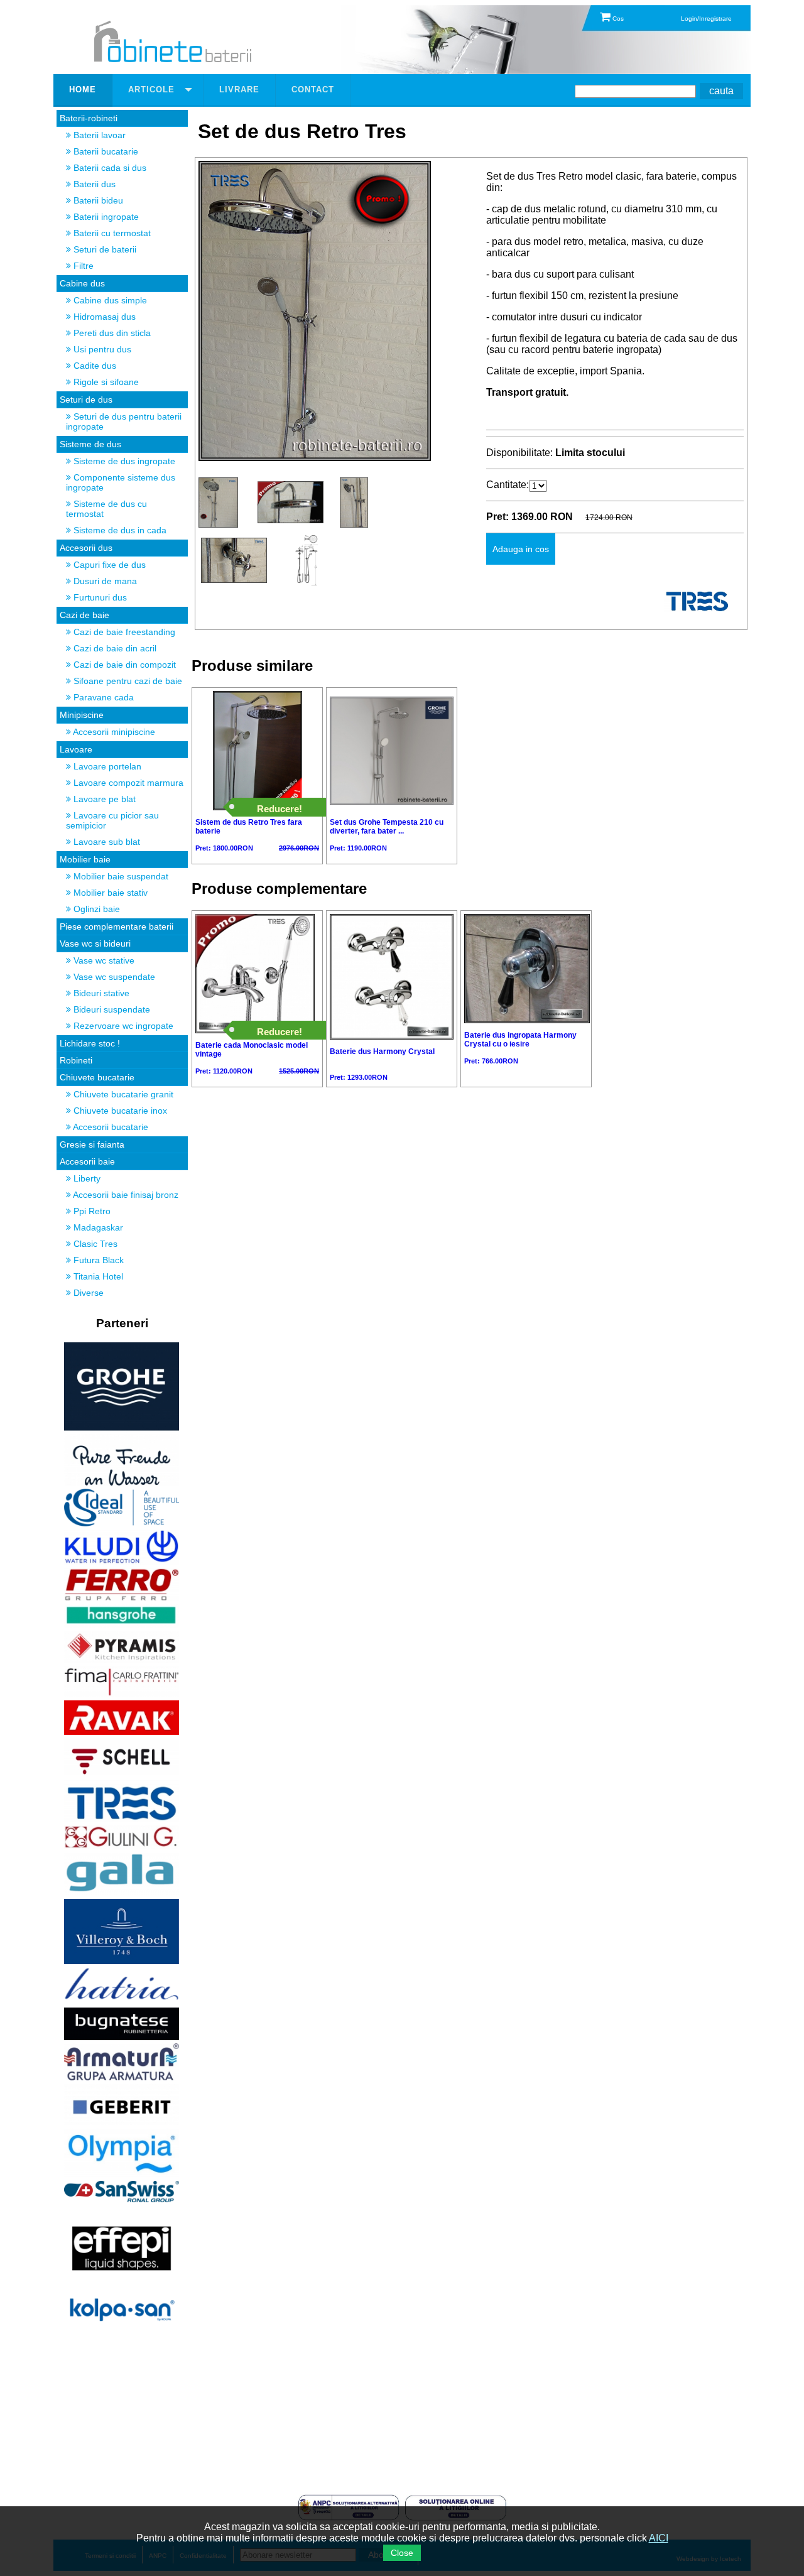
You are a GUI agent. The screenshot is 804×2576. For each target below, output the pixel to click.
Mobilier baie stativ (109, 893)
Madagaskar (97, 1227)
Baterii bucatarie (105, 151)
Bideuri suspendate (111, 1009)
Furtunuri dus (99, 597)
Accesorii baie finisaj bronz (125, 1195)
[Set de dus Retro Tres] (315, 458)
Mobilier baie (85, 859)
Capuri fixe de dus (108, 565)
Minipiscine (82, 715)
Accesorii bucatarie (110, 1127)
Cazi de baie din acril (114, 648)
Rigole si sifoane (105, 382)
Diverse (87, 1293)
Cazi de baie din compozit (123, 665)
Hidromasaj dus (103, 317)
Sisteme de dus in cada (119, 530)
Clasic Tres (94, 1244)
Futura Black (97, 1260)
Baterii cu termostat (111, 233)
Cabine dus (82, 283)
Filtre (82, 266)
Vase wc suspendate (113, 977)
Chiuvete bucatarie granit (122, 1094)
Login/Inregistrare (706, 19)
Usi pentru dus (101, 349)
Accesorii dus (86, 548)
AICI (659, 2538)
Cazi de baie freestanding (123, 632)
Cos (617, 19)
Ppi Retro (91, 1211)
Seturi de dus (86, 399)
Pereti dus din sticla (111, 333)
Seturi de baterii (104, 249)
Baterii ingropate (105, 217)
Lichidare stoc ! (90, 1043)
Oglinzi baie (95, 909)
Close (402, 2553)
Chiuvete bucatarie (97, 1077)
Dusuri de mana (104, 581)
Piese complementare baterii (117, 927)
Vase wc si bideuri (95, 943)
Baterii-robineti (89, 118)
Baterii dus (93, 184)
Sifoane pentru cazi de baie (127, 681)
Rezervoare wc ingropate (122, 1026)
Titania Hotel (97, 1276)
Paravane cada (102, 697)
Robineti (76, 1060)
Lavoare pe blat (103, 799)
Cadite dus (94, 366)
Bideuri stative (100, 993)
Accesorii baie (87, 1161)
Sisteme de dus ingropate (123, 461)
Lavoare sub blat (106, 842)
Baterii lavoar (98, 135)
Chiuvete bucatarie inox (119, 1111)
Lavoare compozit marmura (127, 783)
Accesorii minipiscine (113, 732)
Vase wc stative (103, 960)
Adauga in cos (521, 549)
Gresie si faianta (92, 1144)
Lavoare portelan (106, 766)
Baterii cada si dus (109, 168)
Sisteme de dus (90, 444)
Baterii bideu (97, 200)
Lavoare (76, 749)
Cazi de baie (84, 615)
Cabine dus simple (109, 300)
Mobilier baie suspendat (120, 876)
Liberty (86, 1178)
